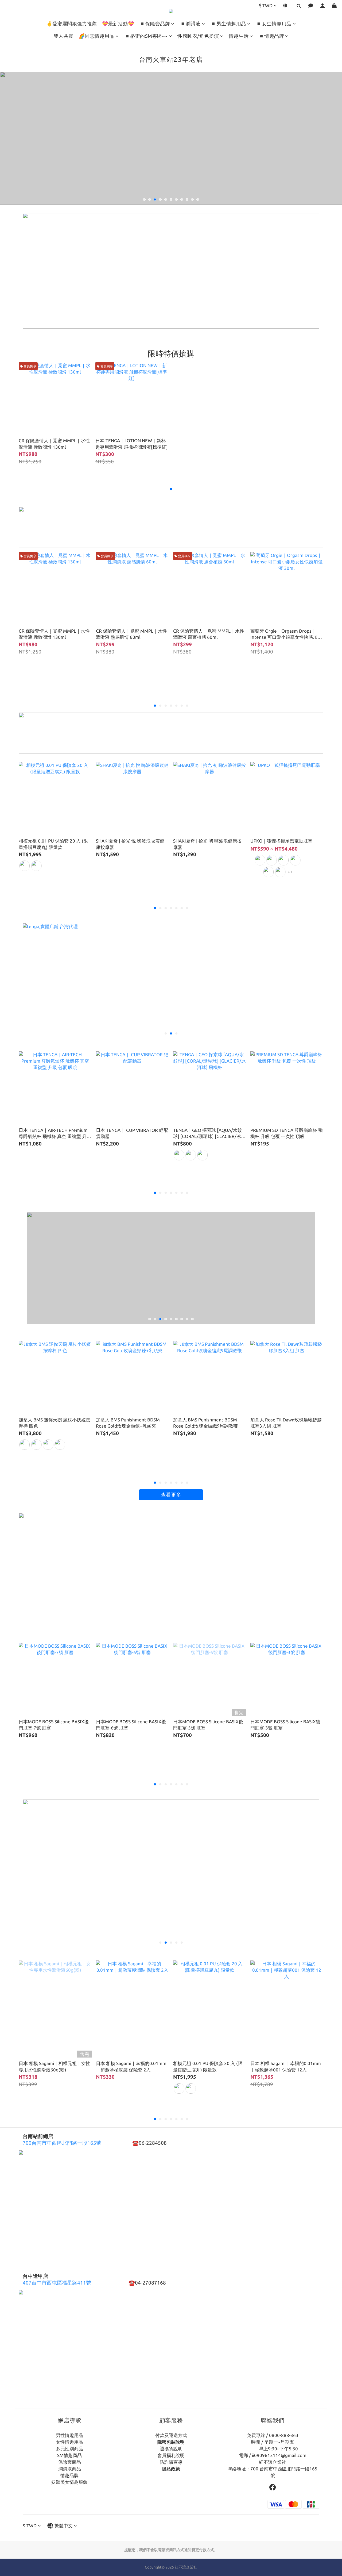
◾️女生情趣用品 (274, 24)
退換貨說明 (171, 2449)
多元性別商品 (69, 2449)
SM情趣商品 (69, 2455)
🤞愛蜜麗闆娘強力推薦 (71, 24)
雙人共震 (64, 36)
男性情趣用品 (69, 2435)
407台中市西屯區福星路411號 (57, 2283)
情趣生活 (239, 36)
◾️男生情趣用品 (228, 24)
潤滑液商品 (70, 2469)
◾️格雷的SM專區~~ (146, 36)
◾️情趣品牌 (271, 36)
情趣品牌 (69, 2475)
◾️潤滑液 (190, 24)
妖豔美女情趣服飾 (69, 2482)
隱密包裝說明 (171, 2442)
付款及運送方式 (171, 2435)
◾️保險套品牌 (155, 24)
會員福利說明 (171, 2455)
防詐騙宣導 (171, 2462)
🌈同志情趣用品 (97, 36)
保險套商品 (70, 2462)
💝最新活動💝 (118, 24)
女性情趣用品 (69, 2442)
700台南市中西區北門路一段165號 (62, 2143)
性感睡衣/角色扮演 (198, 36)
